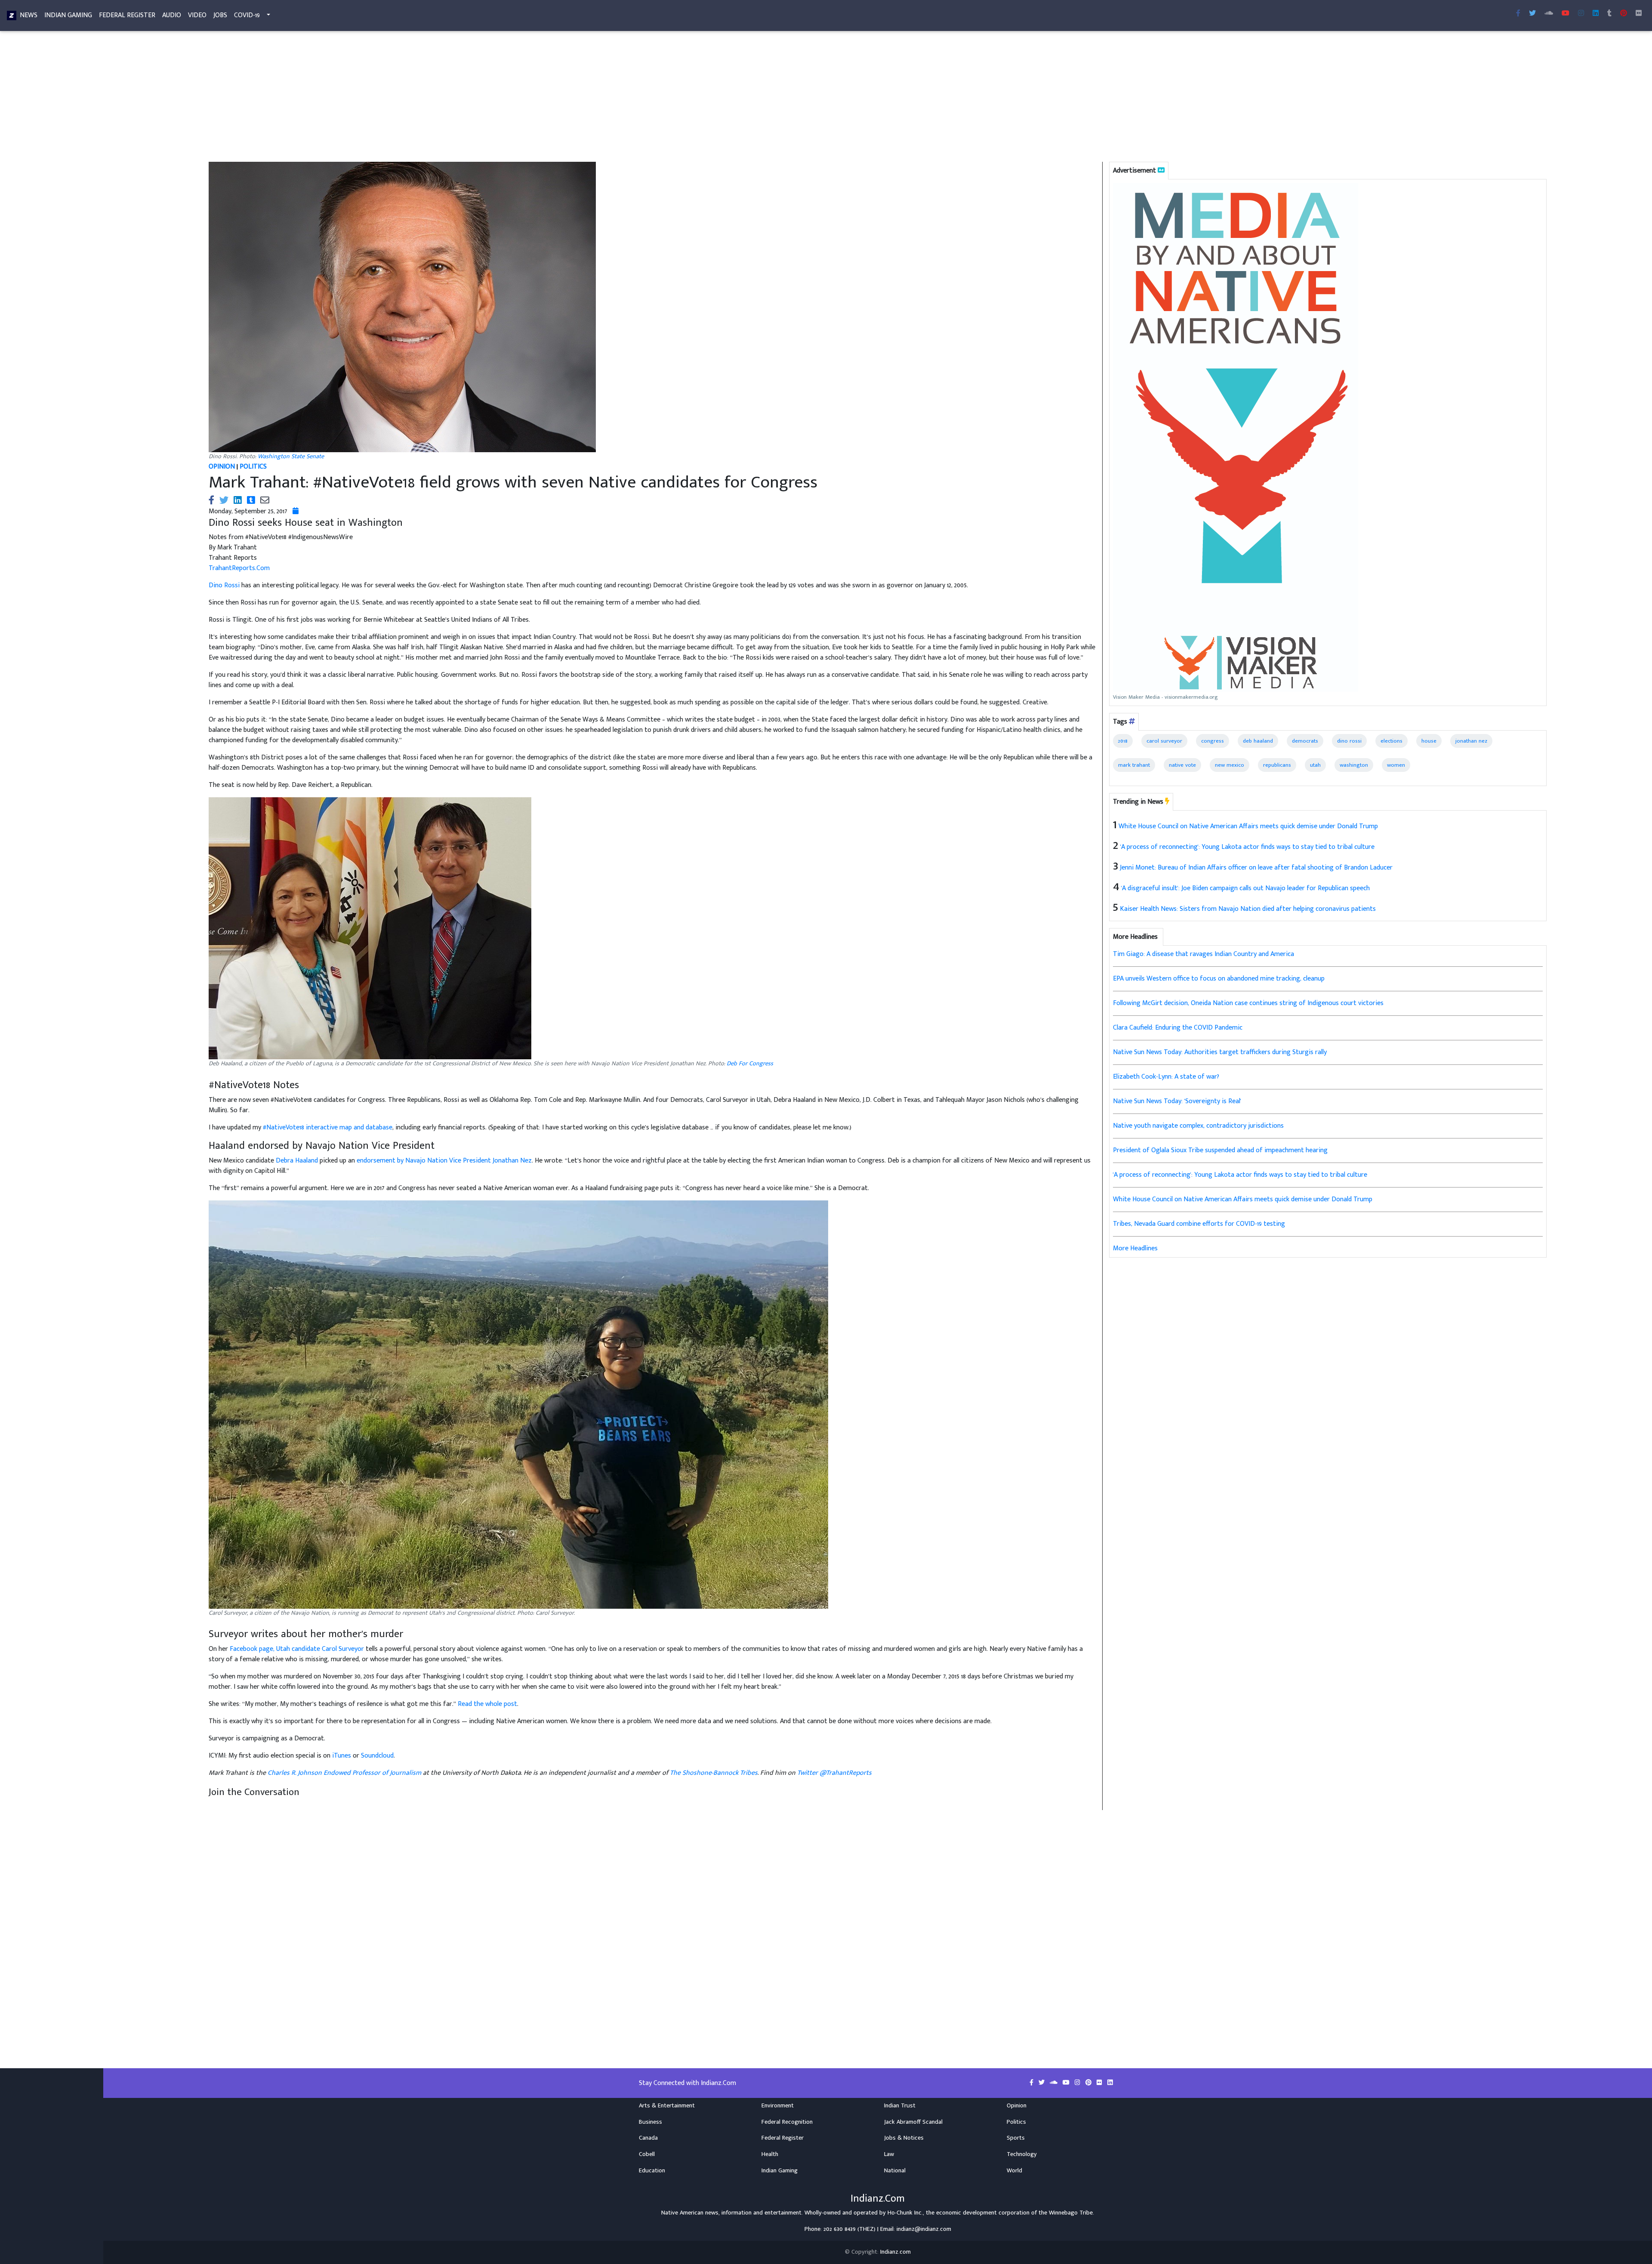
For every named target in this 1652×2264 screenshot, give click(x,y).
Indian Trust (900, 2106)
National (895, 2171)
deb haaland (1258, 741)
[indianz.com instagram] (1581, 14)
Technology (1022, 2154)
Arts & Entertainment (667, 2106)
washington (1354, 765)
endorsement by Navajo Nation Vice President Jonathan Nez (444, 1161)
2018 (1123, 741)
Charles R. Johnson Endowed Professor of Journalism (344, 1773)
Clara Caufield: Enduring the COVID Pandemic (1178, 1028)
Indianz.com (895, 2252)
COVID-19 (247, 15)
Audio (172, 15)
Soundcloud (377, 1756)
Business (650, 2122)
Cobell (647, 2154)
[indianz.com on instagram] (1078, 2083)
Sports (1016, 2138)
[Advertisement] (460, 98)
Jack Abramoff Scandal (913, 2122)
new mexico (1230, 765)
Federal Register (127, 15)
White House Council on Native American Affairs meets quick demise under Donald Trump (1248, 826)
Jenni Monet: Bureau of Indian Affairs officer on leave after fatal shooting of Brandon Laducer (1256, 868)
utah (1315, 765)
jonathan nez (1471, 741)
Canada (648, 2138)
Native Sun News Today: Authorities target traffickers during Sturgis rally (1220, 1052)
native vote (1182, 765)
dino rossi (1349, 741)
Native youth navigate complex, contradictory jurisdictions (1198, 1126)
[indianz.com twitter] (1532, 14)
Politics (1016, 2122)
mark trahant (1134, 765)
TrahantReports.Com (239, 568)
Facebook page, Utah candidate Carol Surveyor (297, 1649)
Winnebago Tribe (1071, 2213)
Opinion (1017, 2106)
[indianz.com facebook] (1518, 14)
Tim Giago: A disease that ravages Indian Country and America (1204, 954)
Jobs (220, 15)
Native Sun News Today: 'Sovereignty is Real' (1177, 1101)
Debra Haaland (297, 1161)
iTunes (342, 1756)
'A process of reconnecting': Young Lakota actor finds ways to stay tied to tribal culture (1247, 847)
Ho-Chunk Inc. (905, 2213)
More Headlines (1135, 1248)
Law (889, 2154)
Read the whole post (487, 1704)
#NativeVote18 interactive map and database (328, 1127)
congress (1213, 741)
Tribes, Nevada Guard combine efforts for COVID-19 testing (1199, 1224)
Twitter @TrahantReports (834, 1773)
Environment (778, 2106)
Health (770, 2154)
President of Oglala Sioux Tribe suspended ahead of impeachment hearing (1220, 1150)
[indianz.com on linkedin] (1110, 2083)
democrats (1305, 741)
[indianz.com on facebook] (1032, 2083)
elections (1392, 741)
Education (652, 2171)
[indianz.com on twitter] (1042, 2083)
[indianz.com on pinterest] (1089, 2083)
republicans (1277, 765)
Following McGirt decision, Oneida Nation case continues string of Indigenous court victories (1248, 1003)
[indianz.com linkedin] (1596, 14)
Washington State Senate (291, 457)
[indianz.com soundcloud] (1549, 14)
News (29, 15)
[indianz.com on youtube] (1566, 14)
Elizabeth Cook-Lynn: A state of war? (1166, 1077)
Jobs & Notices (904, 2138)
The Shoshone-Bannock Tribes (714, 1773)
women (1396, 765)
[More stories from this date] (296, 511)
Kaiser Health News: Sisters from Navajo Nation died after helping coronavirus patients (1248, 909)
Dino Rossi (224, 585)
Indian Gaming (68, 15)
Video (197, 15)
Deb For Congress (750, 1064)
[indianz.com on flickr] (1639, 14)
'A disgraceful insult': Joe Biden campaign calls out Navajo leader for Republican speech (1245, 888)
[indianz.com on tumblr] (1609, 14)
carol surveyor (1164, 741)
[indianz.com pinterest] (1624, 14)
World (1014, 2171)
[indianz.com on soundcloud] (1054, 2083)
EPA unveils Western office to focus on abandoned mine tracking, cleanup (1219, 979)
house (1429, 741)
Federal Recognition (787, 2122)
